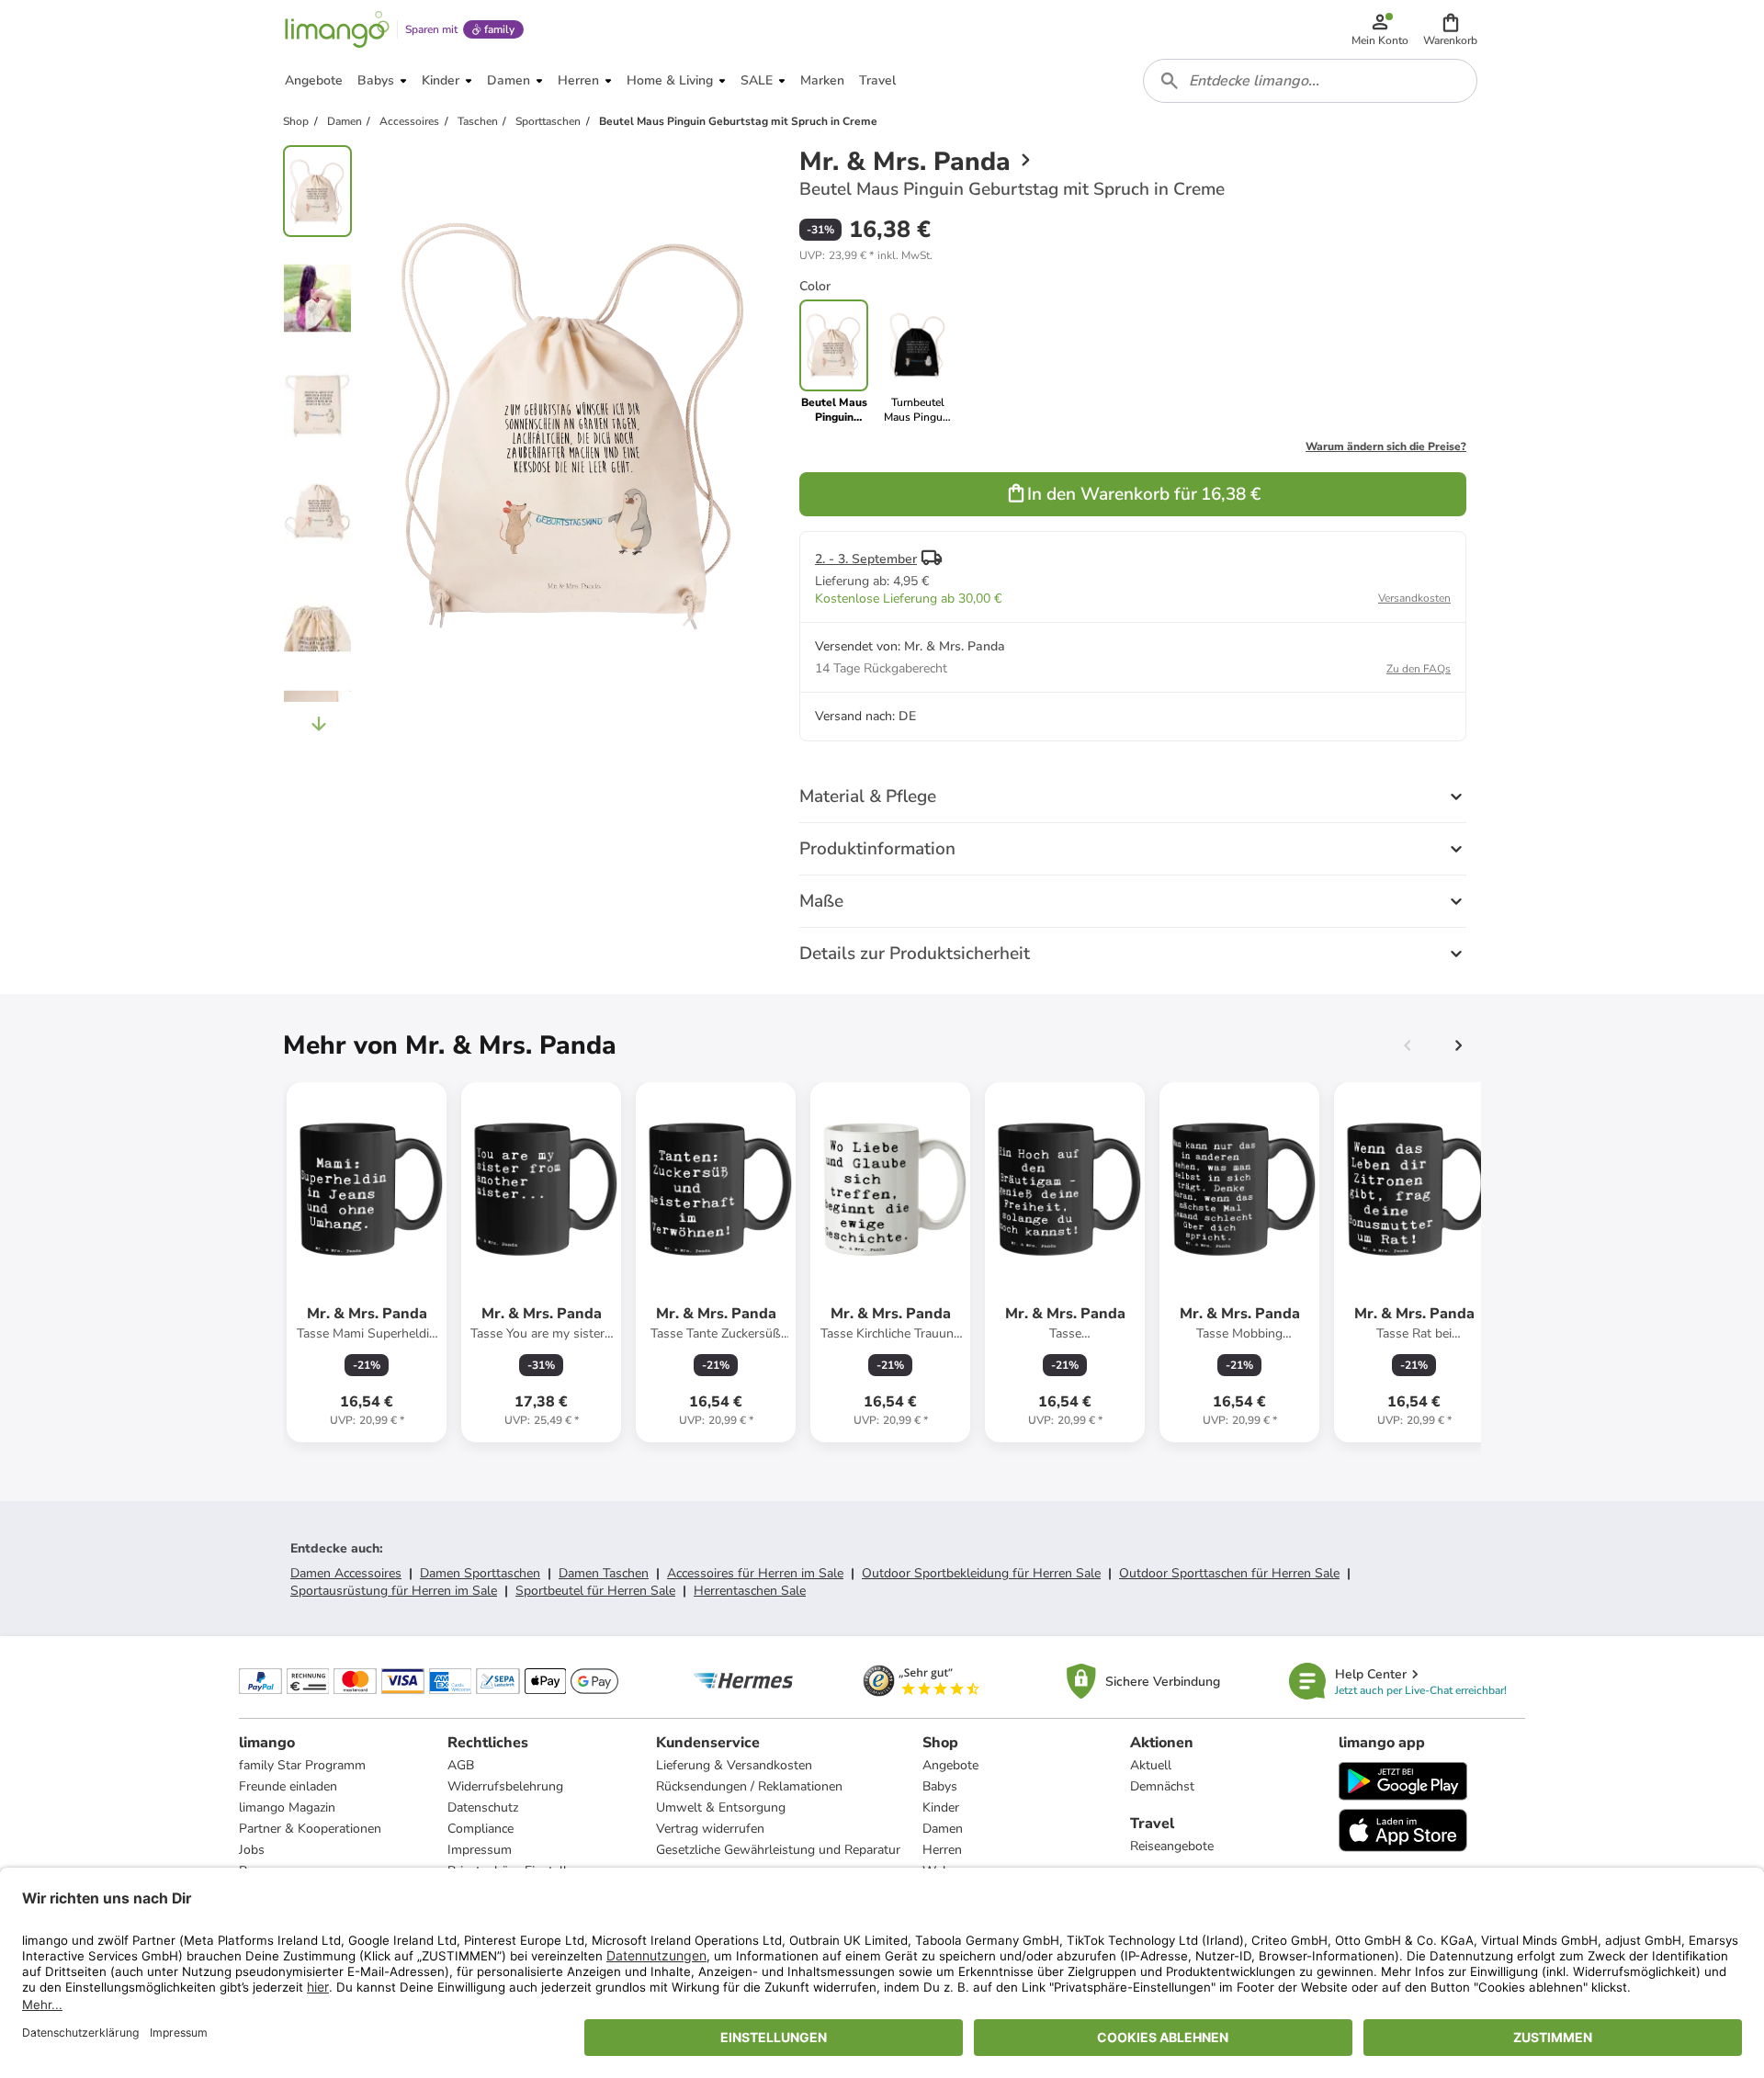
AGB (461, 1765)
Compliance (481, 1829)
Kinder (941, 1807)
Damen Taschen (604, 1573)
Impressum (480, 1850)
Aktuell (1151, 1765)
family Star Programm (302, 1765)
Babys (940, 1786)
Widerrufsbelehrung (505, 1786)
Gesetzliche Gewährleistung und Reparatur (778, 1850)
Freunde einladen (288, 1786)
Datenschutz (483, 1807)
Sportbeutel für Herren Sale (595, 1591)
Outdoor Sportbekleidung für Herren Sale (981, 1573)
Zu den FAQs (1419, 669)
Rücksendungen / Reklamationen (749, 1786)
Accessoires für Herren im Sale (755, 1573)
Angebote (950, 1765)
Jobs (252, 1850)
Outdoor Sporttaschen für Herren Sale (1229, 1573)
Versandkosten (1414, 598)
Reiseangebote (1172, 1846)
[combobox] (1310, 81)
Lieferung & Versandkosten (734, 1765)
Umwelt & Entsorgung (721, 1807)
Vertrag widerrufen (710, 1829)
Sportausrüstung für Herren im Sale (394, 1591)
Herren (942, 1850)
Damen (943, 1829)
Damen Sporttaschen (480, 1573)
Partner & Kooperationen (310, 1829)
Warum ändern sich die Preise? (1386, 446)
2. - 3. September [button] (866, 559)
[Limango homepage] (337, 29)
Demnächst (1162, 1786)
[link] (917, 362)
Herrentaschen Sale (750, 1591)
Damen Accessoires (346, 1573)
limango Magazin (287, 1807)
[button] (1450, 29)
